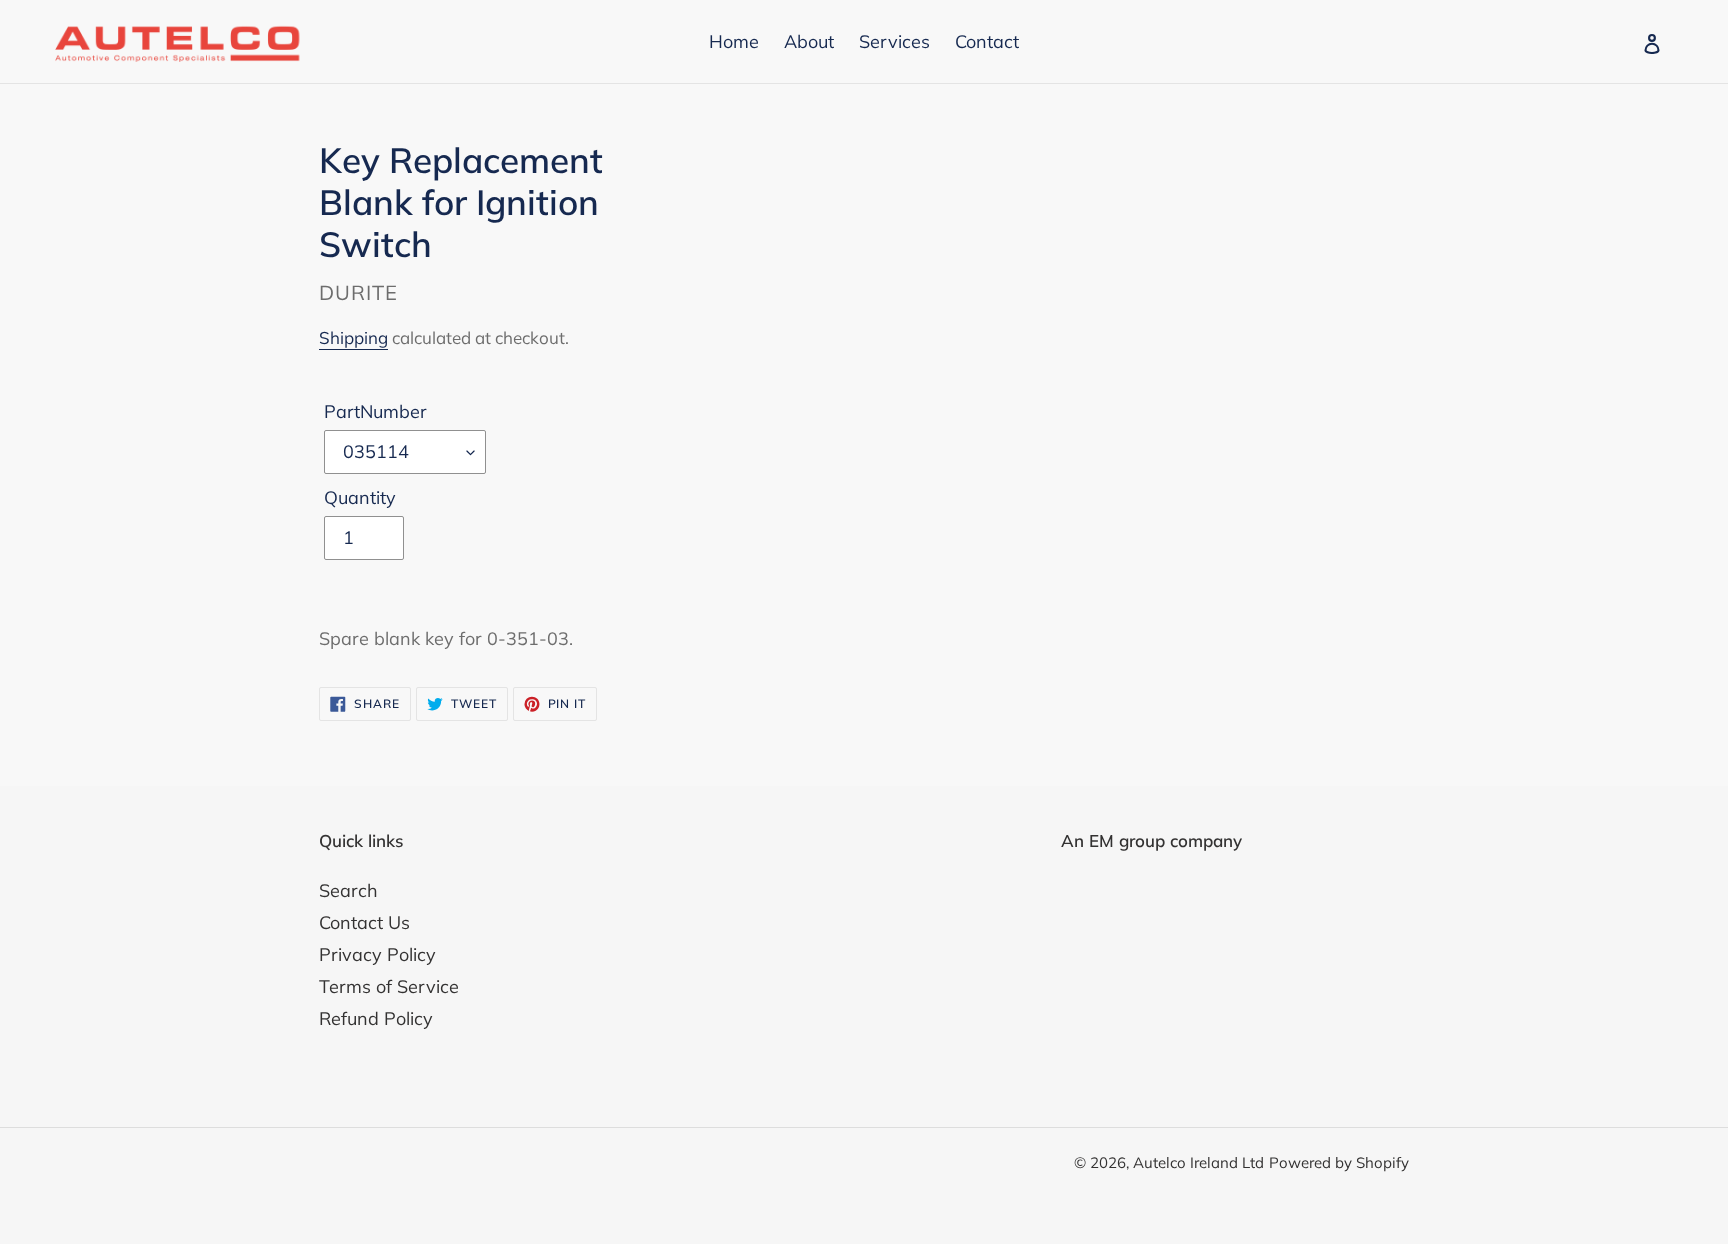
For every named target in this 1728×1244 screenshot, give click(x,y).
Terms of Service (389, 986)
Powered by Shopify (1339, 1162)
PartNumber (375, 411)
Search (348, 890)
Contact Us (364, 922)
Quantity (360, 497)
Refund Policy (376, 1018)
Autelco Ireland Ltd (1198, 1162)
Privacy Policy (377, 954)
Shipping (353, 337)
